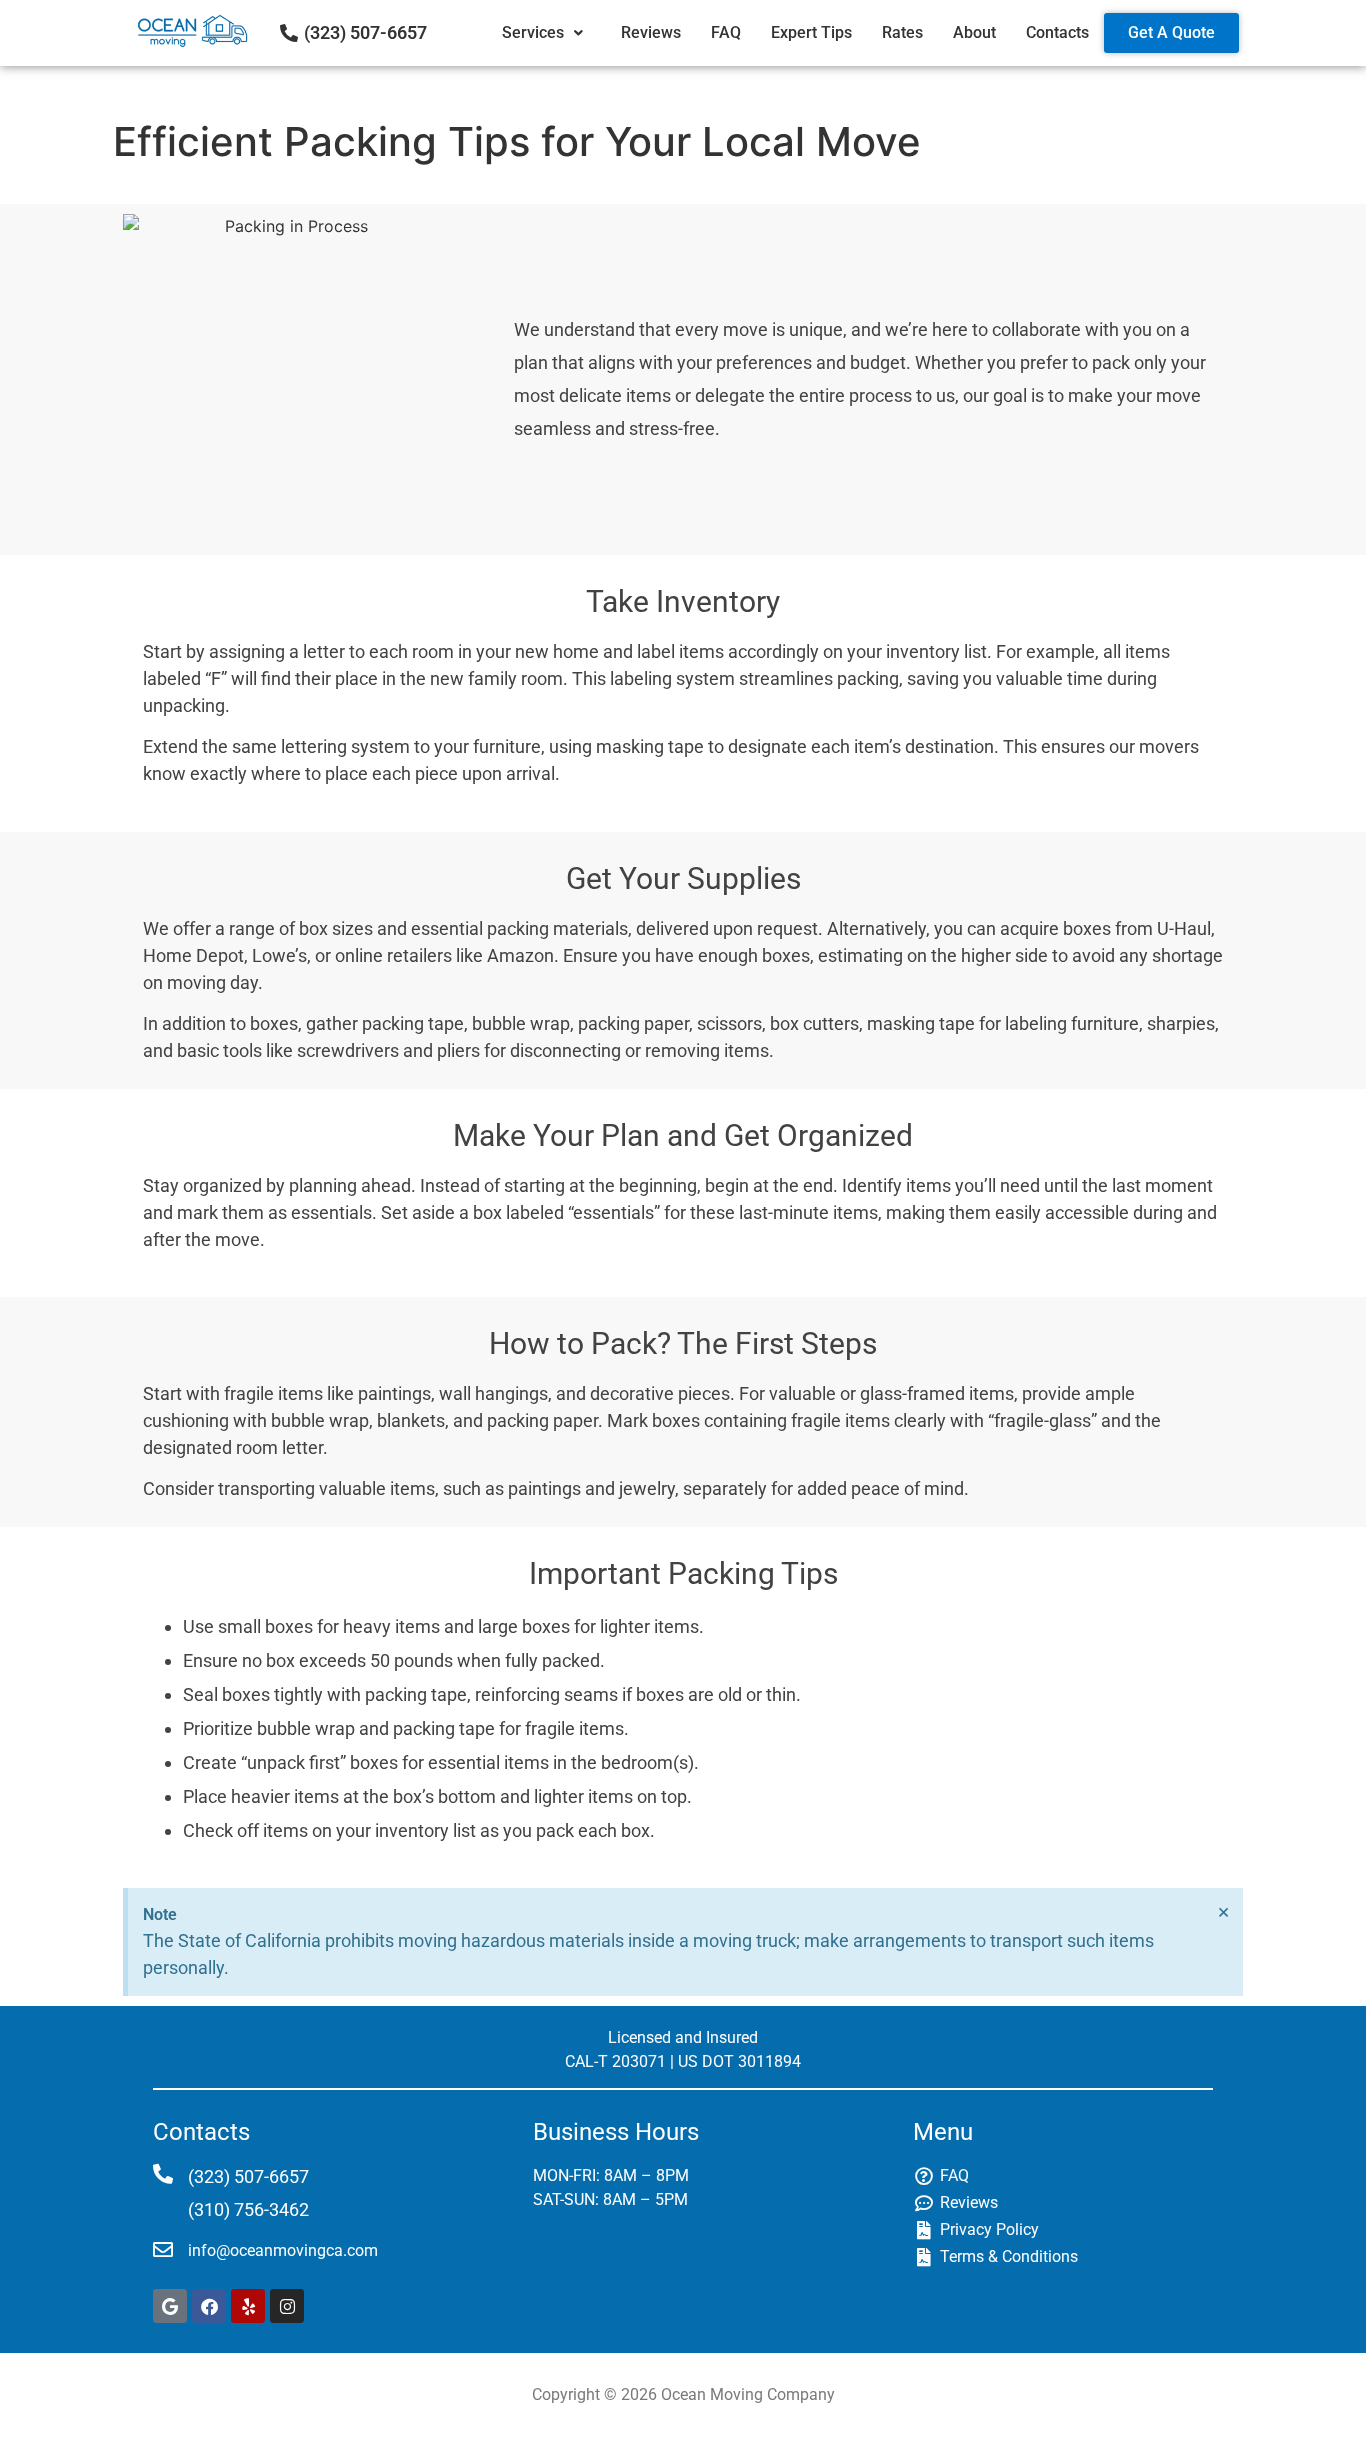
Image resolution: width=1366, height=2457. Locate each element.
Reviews (651, 32)
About (974, 32)
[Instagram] (287, 2306)
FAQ (726, 32)
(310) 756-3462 (248, 2209)
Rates (902, 32)
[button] (547, 33)
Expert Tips (811, 32)
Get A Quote (1171, 32)
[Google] (170, 2306)
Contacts (1057, 32)
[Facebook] (209, 2306)
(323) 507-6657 (365, 32)
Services (533, 32)
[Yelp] (248, 2306)
